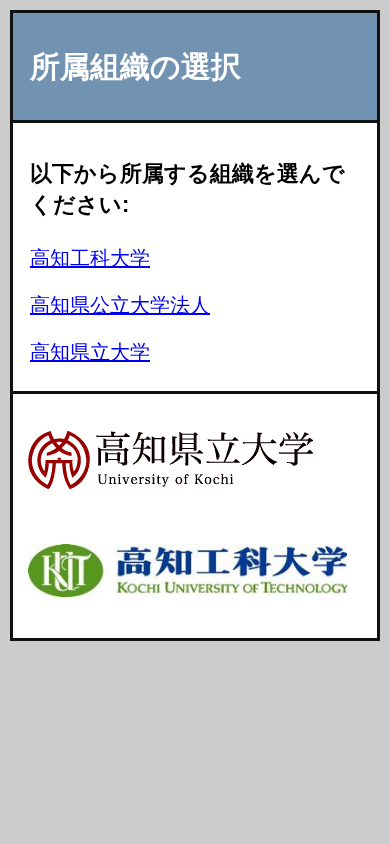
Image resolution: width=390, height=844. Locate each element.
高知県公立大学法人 (120, 305)
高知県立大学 (90, 352)
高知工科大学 (90, 258)
